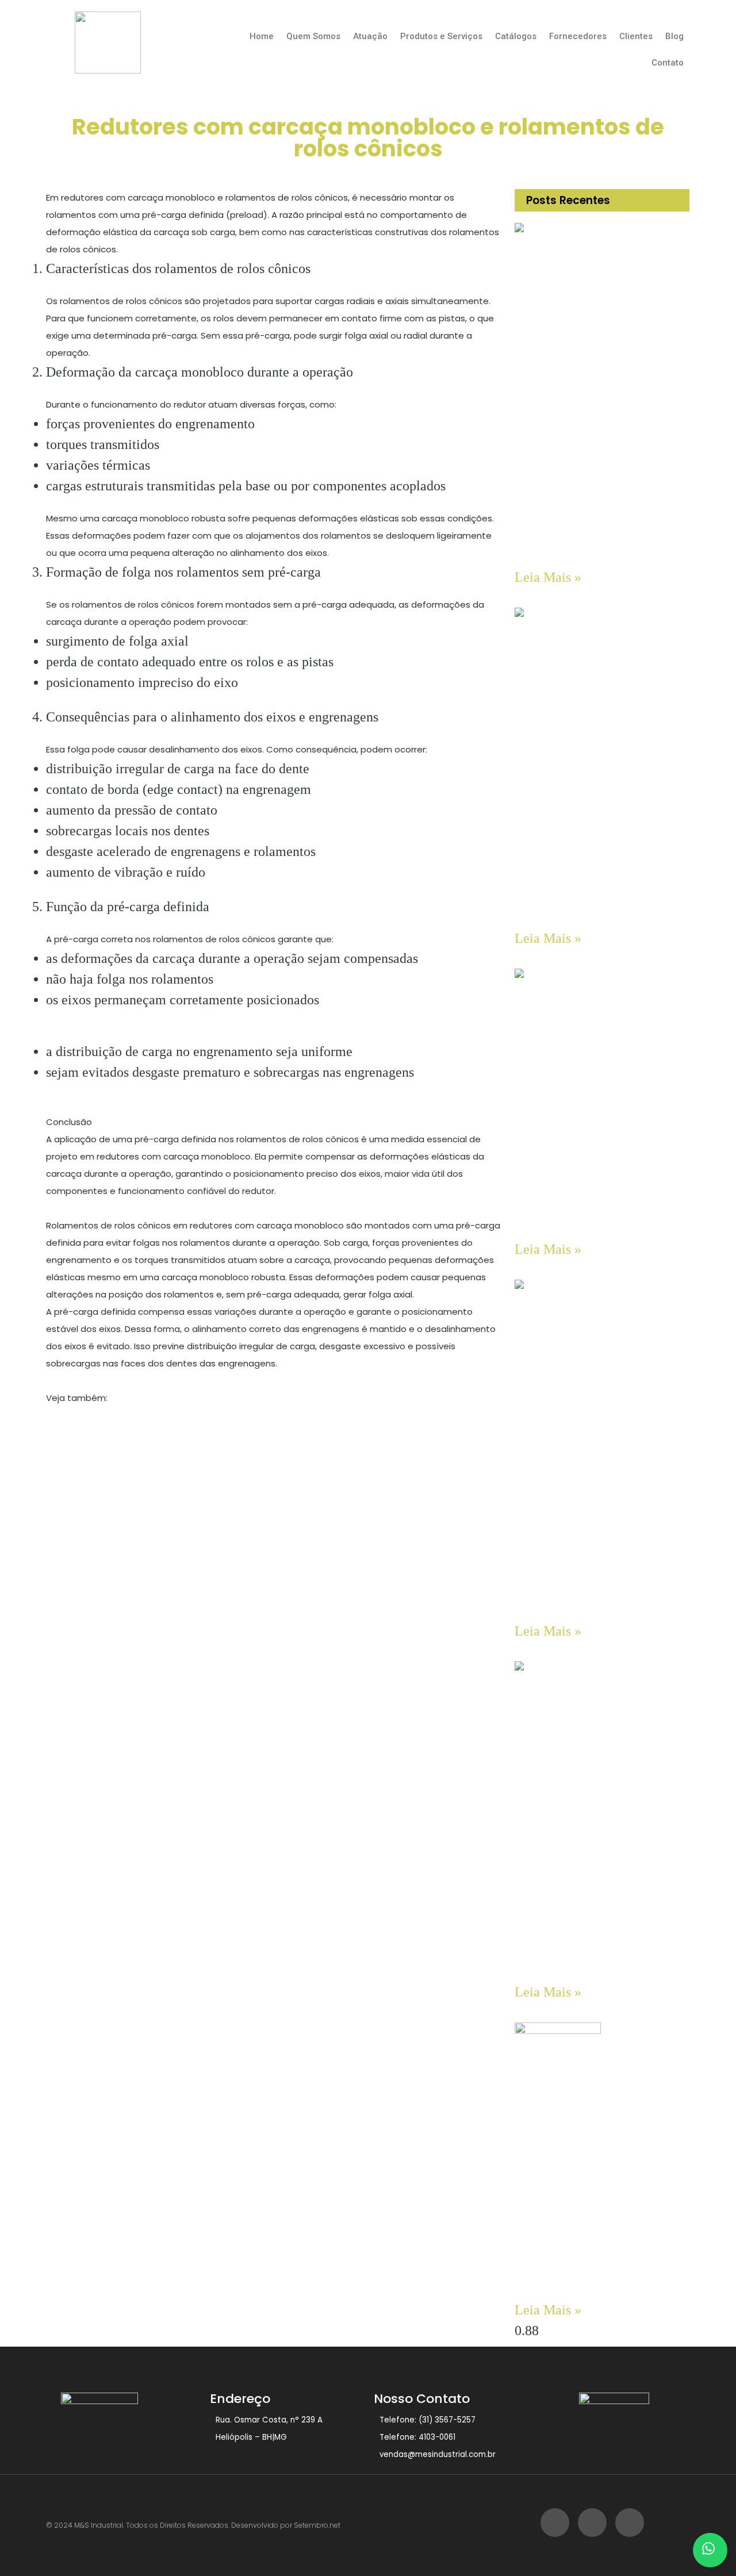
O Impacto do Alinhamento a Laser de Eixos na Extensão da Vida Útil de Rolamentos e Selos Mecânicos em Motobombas (595, 1957)
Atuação (370, 36)
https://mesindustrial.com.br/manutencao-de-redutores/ (172, 1415)
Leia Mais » (548, 577)
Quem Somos (313, 36)
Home (262, 36)
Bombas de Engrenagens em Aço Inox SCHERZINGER (593, 550)
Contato (668, 63)
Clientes (636, 36)
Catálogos (516, 36)
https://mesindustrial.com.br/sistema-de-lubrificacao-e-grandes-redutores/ (213, 1450)
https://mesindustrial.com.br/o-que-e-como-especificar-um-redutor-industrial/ (220, 1432)
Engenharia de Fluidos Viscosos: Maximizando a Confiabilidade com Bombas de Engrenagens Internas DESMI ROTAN (599, 2275)
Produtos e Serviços (441, 36)
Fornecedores (578, 36)
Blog (674, 36)
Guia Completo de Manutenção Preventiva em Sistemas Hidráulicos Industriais (591, 1218)
